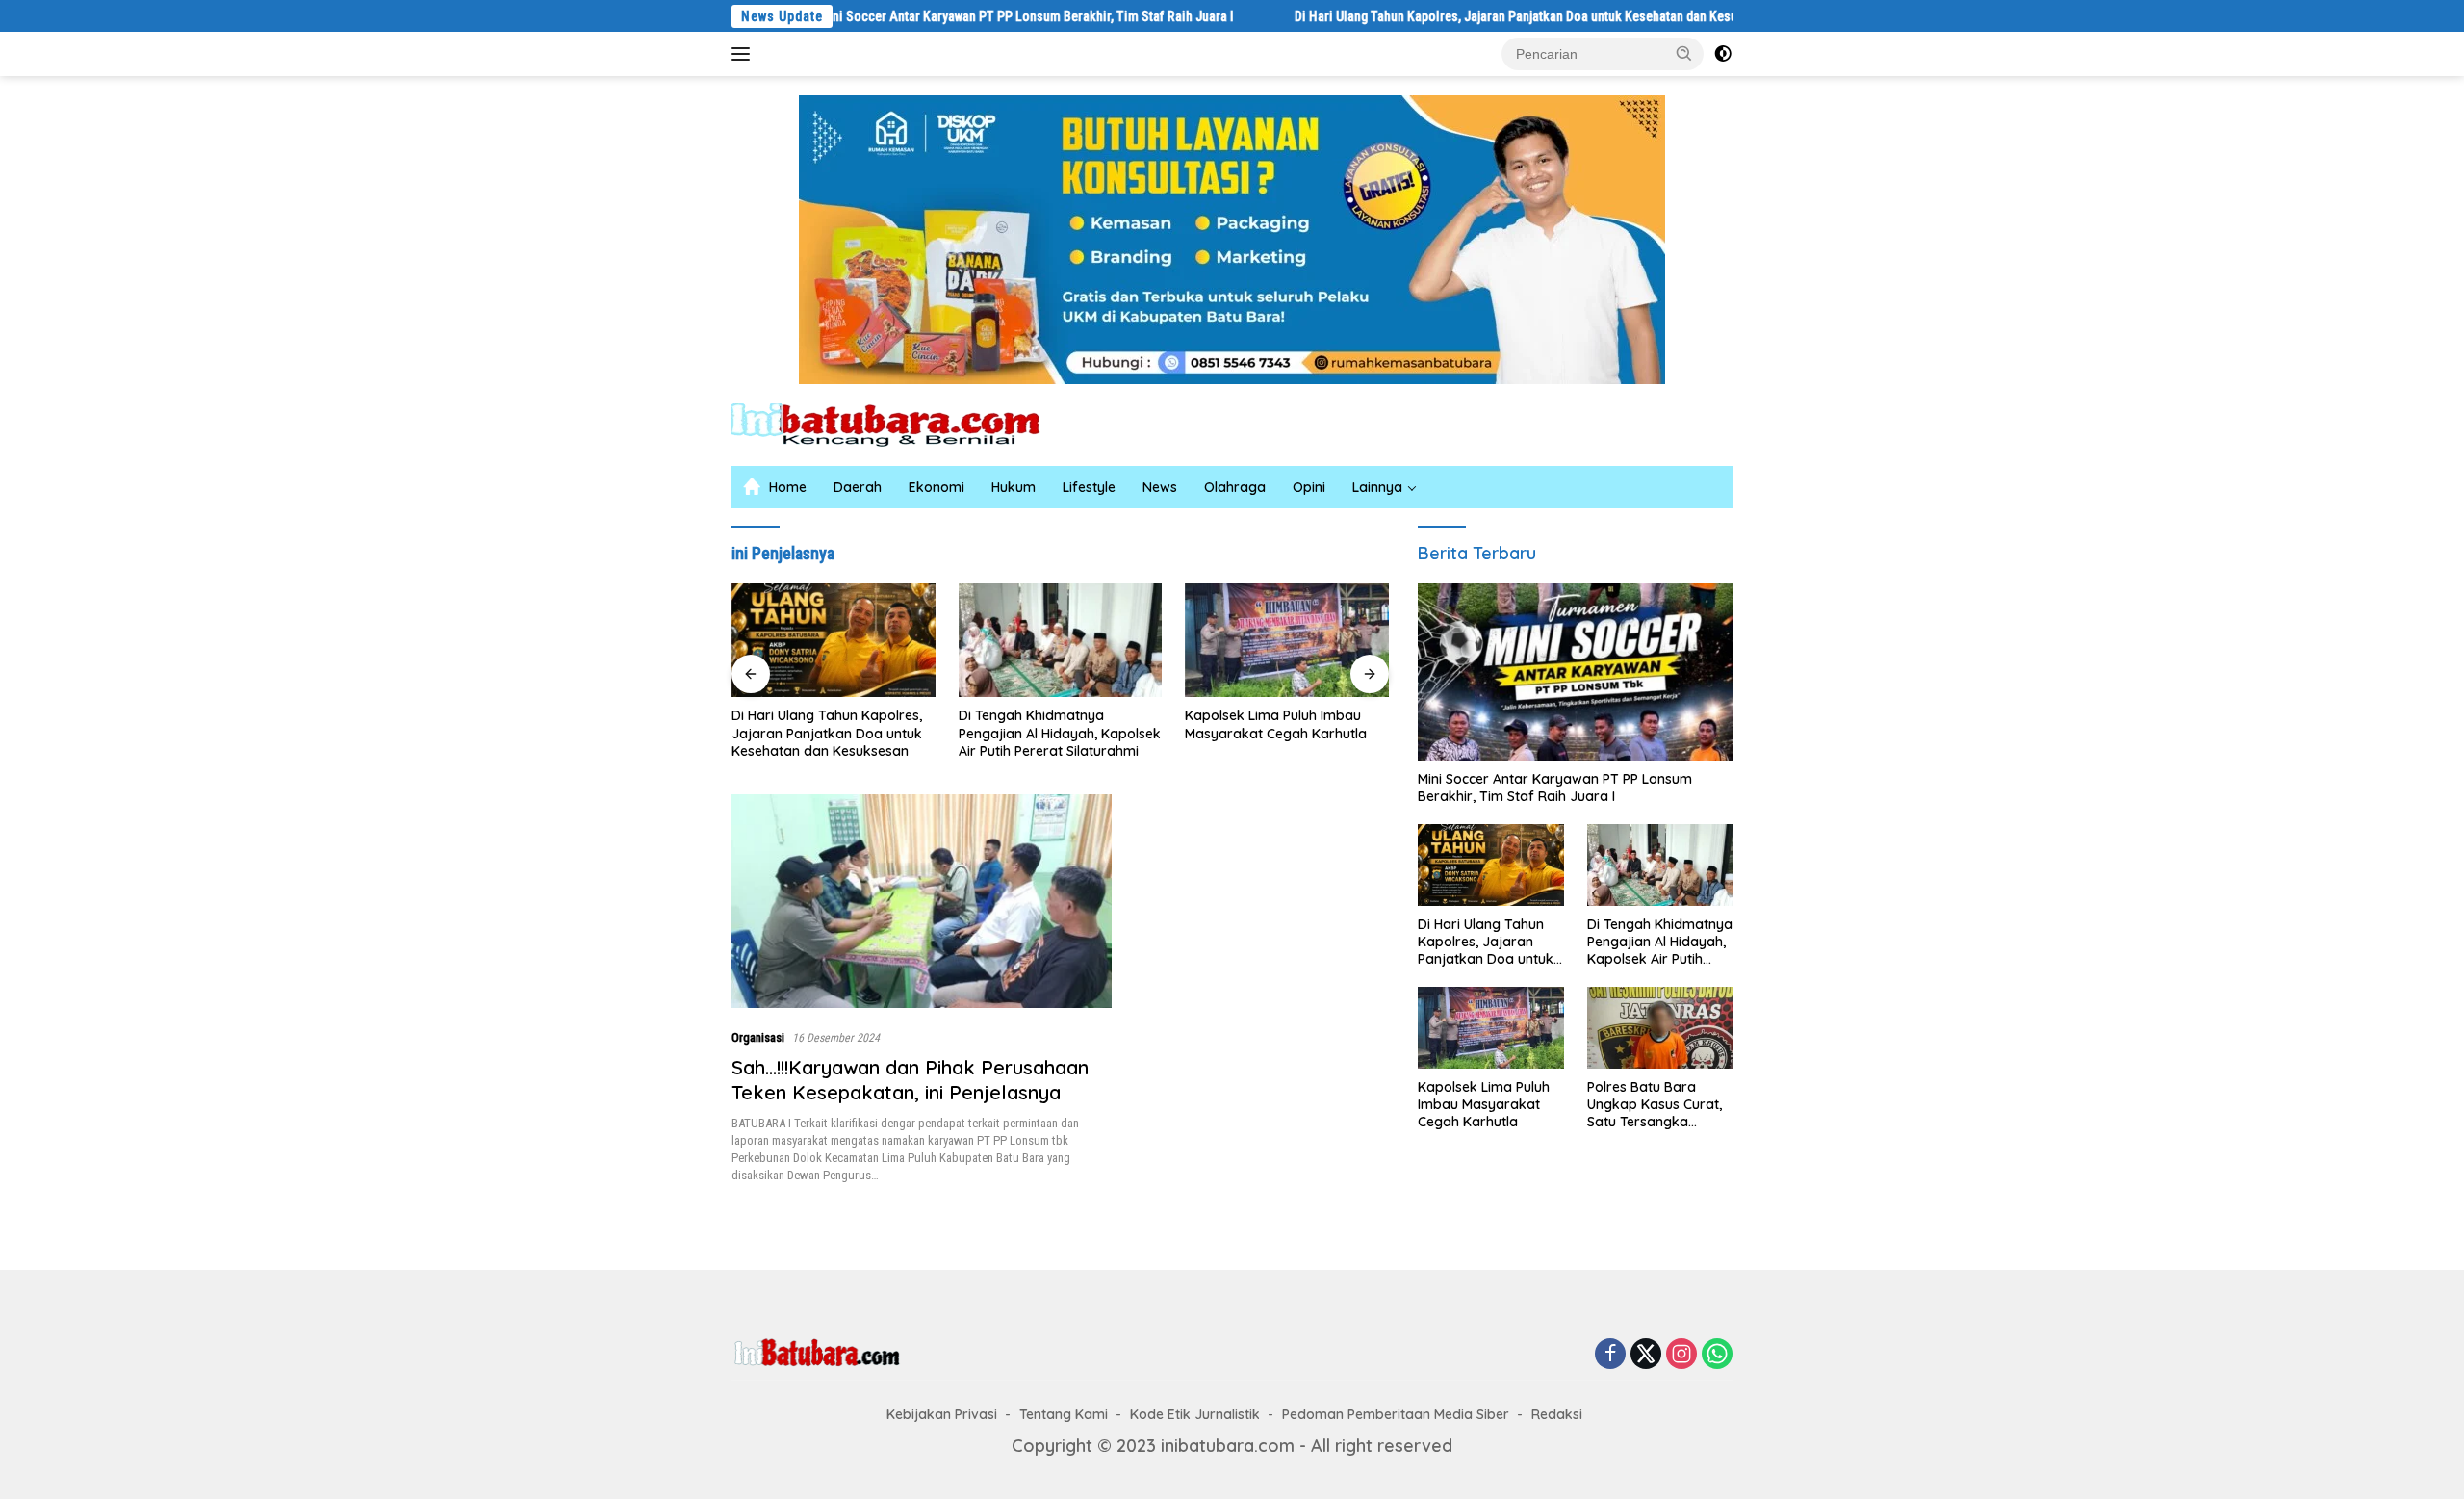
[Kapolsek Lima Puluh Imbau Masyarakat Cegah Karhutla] (1287, 641)
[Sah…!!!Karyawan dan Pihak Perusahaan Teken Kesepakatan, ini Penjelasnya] (922, 901)
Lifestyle (1089, 487)
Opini (1309, 487)
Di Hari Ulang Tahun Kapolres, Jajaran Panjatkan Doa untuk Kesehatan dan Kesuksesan (1465, 16)
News (1160, 487)
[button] (1684, 53)
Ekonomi (937, 487)
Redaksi (1557, 1414)
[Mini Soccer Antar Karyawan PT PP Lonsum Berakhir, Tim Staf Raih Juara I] (1575, 672)
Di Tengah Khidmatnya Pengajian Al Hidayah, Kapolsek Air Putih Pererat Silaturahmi (1060, 733)
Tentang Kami (1064, 1414)
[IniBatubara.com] (900, 423)
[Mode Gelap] (1723, 54)
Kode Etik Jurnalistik (1195, 1414)
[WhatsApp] (1717, 1355)
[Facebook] (1610, 1355)
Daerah (858, 487)
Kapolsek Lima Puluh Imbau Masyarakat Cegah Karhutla (1276, 724)
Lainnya (1377, 487)
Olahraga (1235, 487)
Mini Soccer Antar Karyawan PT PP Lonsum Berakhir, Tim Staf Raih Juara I (955, 16)
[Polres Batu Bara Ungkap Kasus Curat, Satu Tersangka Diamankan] (1660, 1028)
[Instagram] (1681, 1355)
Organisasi (758, 1037)
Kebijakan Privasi (942, 1414)
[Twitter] (1646, 1355)
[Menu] (744, 54)
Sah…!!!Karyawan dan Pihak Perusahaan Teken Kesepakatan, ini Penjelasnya (910, 1080)
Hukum (1014, 487)
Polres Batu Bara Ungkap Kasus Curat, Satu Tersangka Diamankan (1655, 1105)
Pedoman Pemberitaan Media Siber (1396, 1414)
